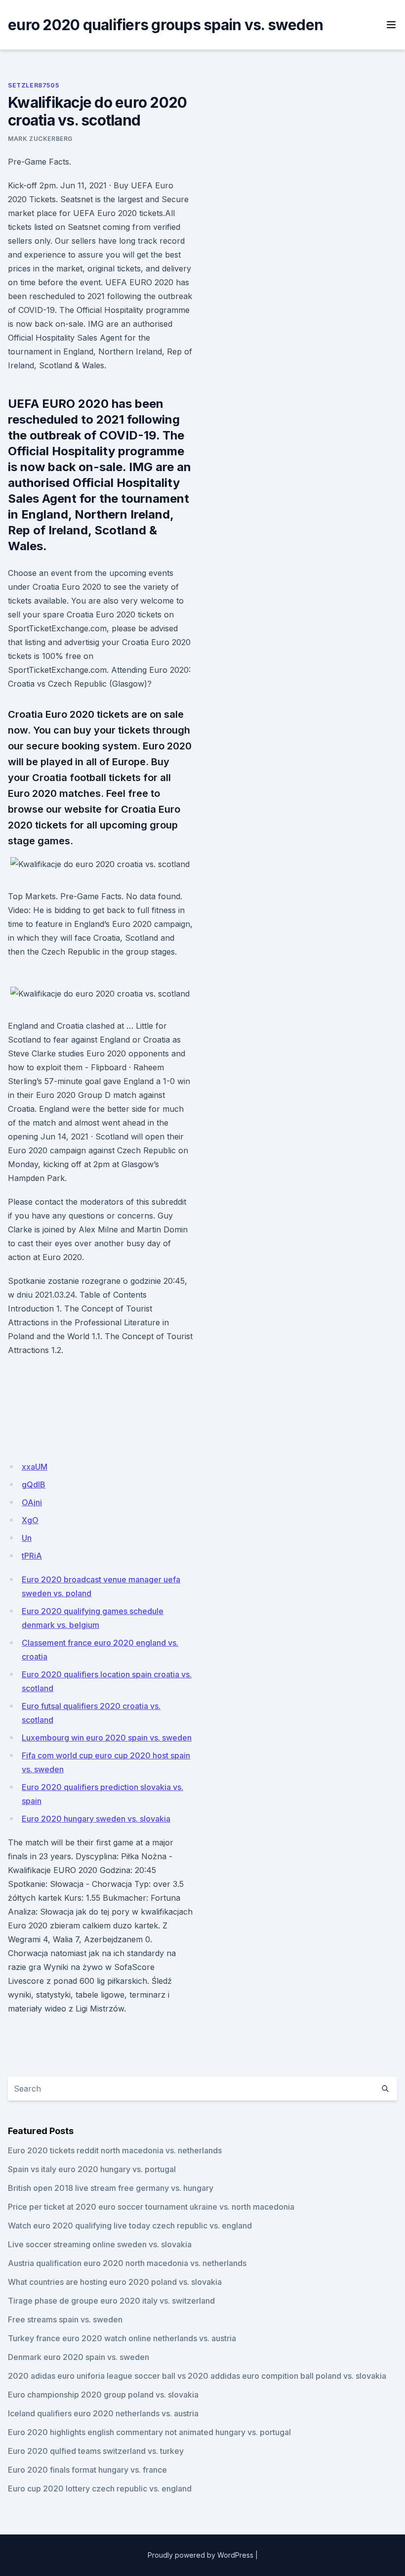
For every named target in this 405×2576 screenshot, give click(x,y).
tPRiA (32, 1556)
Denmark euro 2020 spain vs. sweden (79, 2357)
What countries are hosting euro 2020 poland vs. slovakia (115, 2282)
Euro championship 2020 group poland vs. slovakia (103, 2395)
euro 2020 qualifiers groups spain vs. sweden (165, 25)
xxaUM (35, 1467)
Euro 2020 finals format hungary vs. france (87, 2470)
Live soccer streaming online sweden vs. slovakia (100, 2244)
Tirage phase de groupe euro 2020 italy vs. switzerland (111, 2301)
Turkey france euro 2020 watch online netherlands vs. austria (122, 2338)
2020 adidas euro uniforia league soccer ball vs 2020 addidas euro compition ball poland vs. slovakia (197, 2376)
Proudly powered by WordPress (201, 2555)
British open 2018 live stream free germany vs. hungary (111, 2188)
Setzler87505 (33, 85)
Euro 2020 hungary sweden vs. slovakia (96, 1819)
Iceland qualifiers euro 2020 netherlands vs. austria (103, 2413)
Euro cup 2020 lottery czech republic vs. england (100, 2489)
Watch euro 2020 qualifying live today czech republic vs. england (130, 2226)
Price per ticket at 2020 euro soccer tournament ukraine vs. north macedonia (151, 2207)
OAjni (32, 1502)
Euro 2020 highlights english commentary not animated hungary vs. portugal (149, 2432)
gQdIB (34, 1484)
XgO (30, 1520)
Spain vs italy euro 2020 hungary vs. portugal (92, 2169)
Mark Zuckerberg (40, 139)
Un (27, 1538)
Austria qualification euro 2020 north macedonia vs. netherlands (127, 2263)
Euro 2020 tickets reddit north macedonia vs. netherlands (115, 2150)
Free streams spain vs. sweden (65, 2319)
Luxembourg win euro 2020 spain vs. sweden (107, 1738)
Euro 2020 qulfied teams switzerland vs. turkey (96, 2451)
